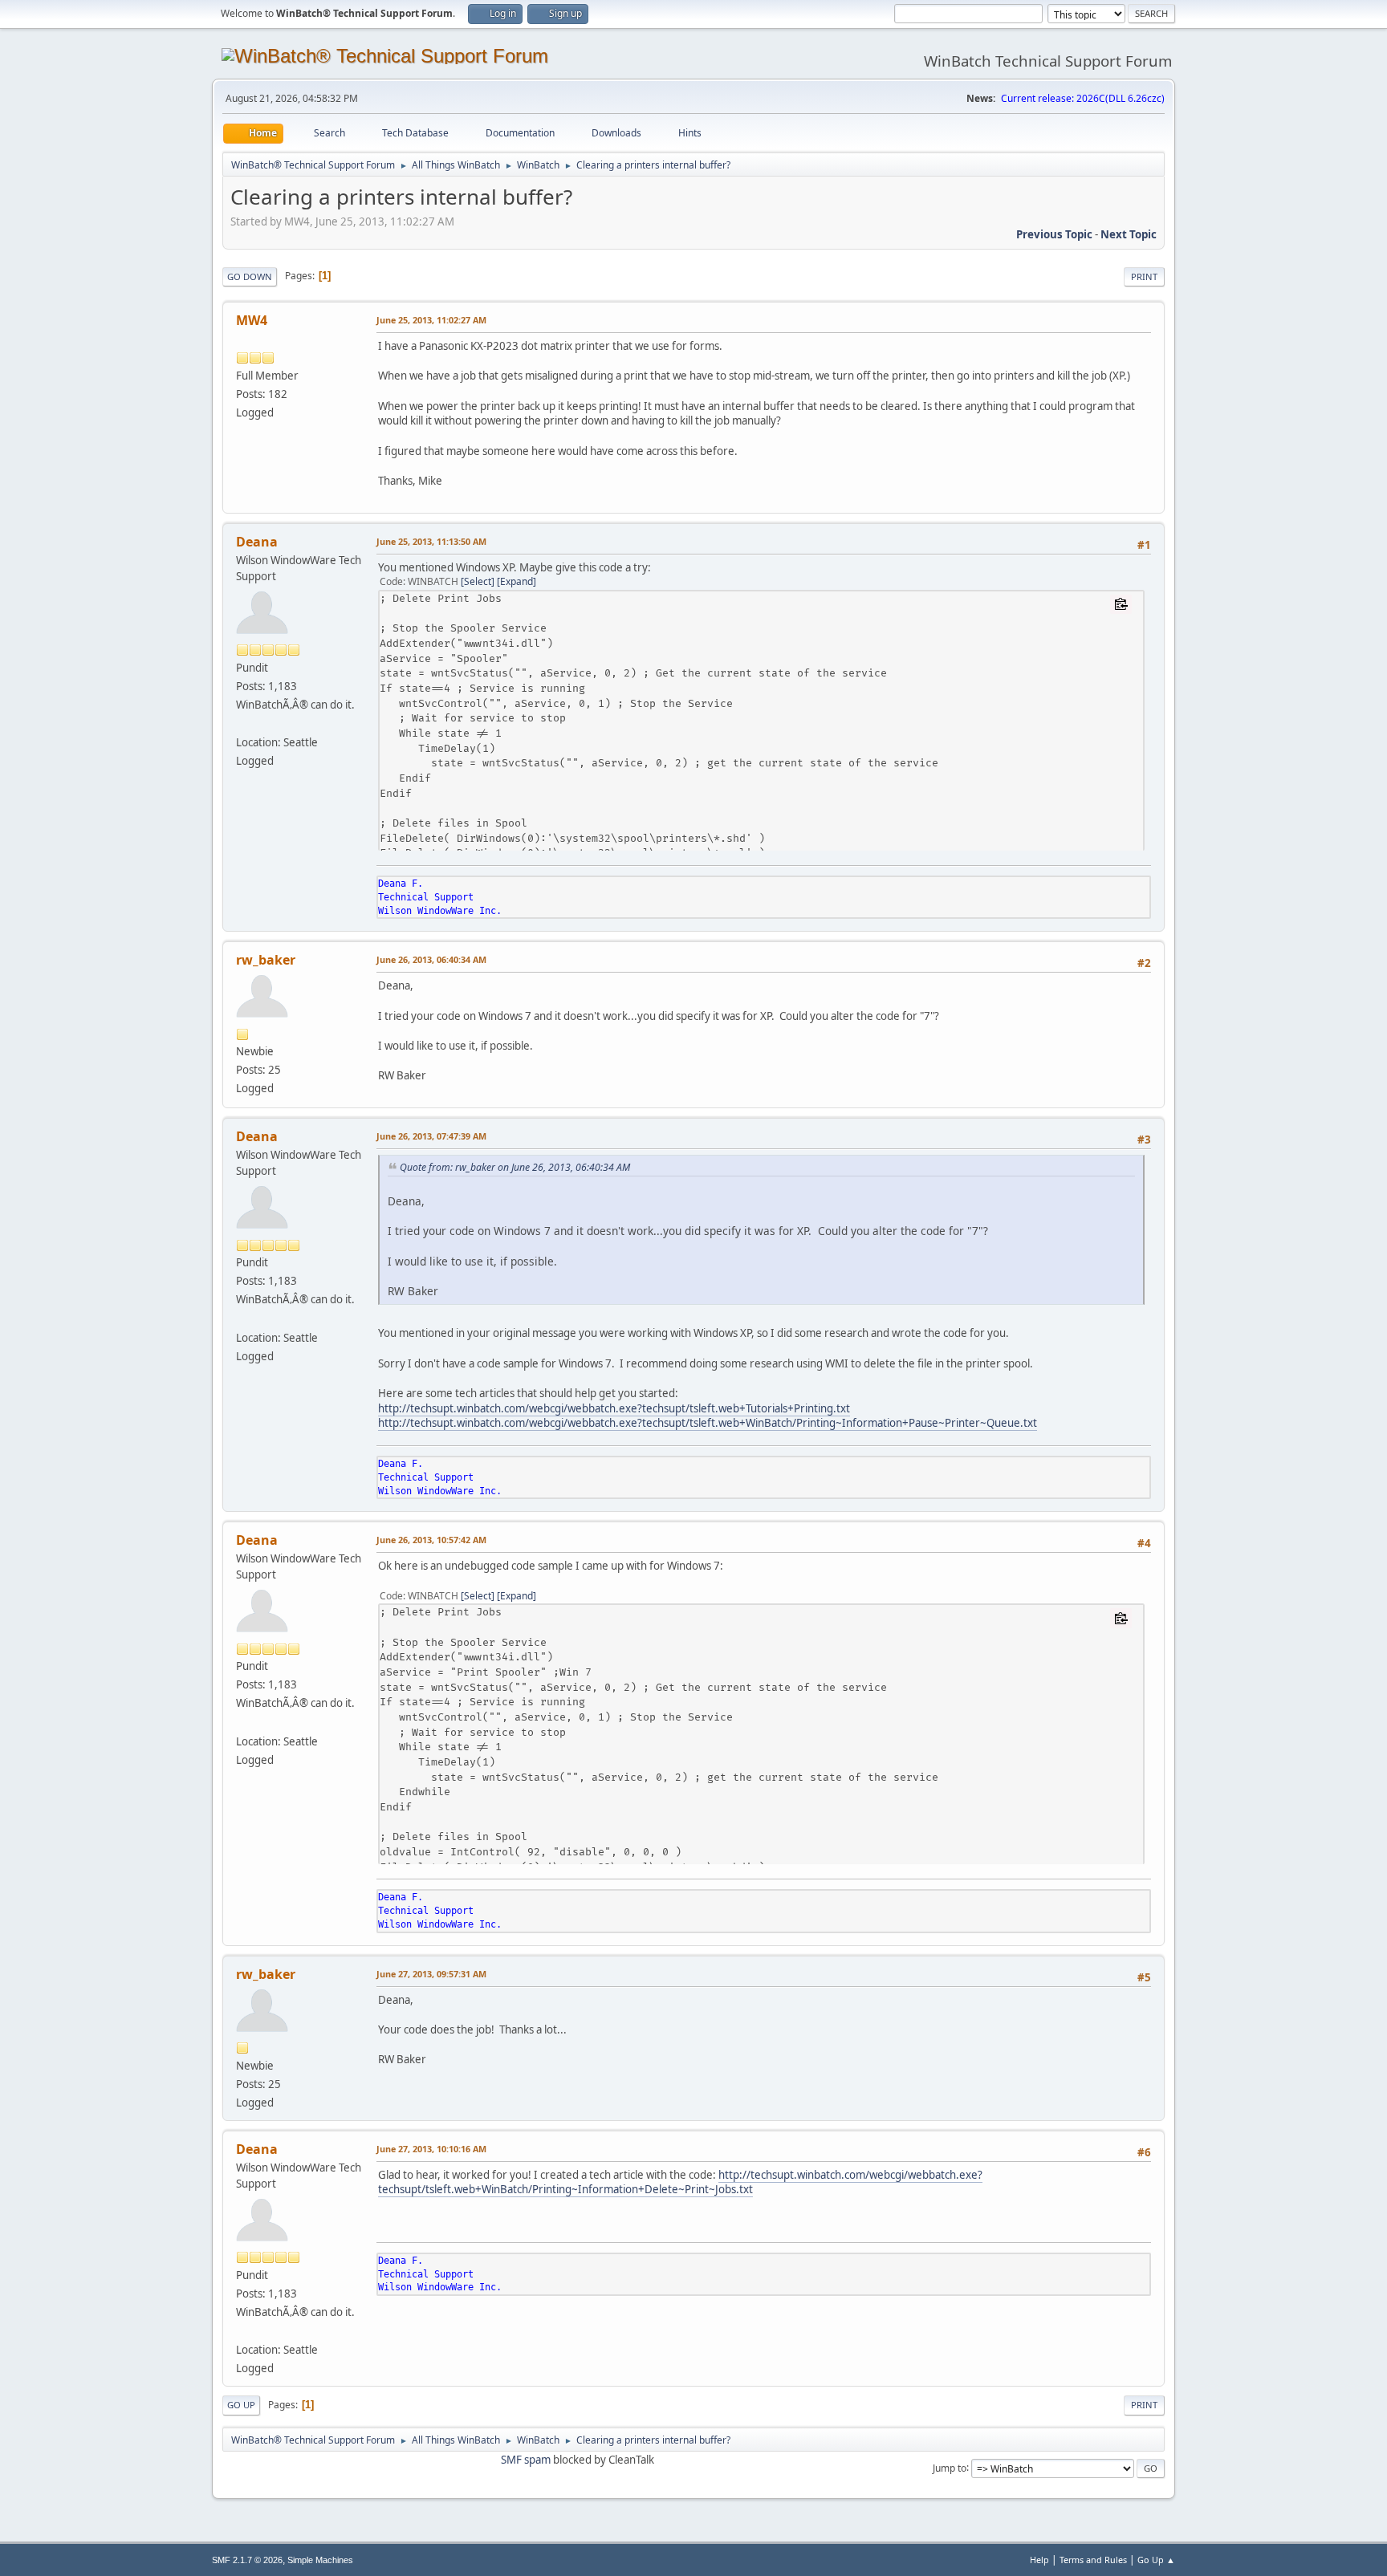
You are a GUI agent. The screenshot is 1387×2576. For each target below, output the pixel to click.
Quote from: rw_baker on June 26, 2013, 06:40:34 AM (515, 1167)
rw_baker (266, 960)
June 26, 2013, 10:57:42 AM (431, 1540)
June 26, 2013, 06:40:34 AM (431, 959)
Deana (257, 542)
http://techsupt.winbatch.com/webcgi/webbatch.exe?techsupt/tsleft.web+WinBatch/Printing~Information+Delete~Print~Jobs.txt (680, 2182)
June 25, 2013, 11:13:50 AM (431, 541)
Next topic (1129, 234)
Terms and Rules (1093, 2560)
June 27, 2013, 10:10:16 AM (431, 2149)
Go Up (241, 2405)
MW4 (252, 320)
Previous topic (1054, 234)
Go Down (250, 276)
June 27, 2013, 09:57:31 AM (431, 1974)
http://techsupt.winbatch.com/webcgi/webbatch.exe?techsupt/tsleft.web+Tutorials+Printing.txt (614, 1408)
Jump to (950, 2467)
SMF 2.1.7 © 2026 (247, 2560)
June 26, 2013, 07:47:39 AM (431, 1136)
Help (1039, 2560)
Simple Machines (320, 2560)
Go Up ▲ (1156, 2560)
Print (1144, 276)
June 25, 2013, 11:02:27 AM (431, 320)
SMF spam (526, 2460)
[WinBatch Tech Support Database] (242, 723)
